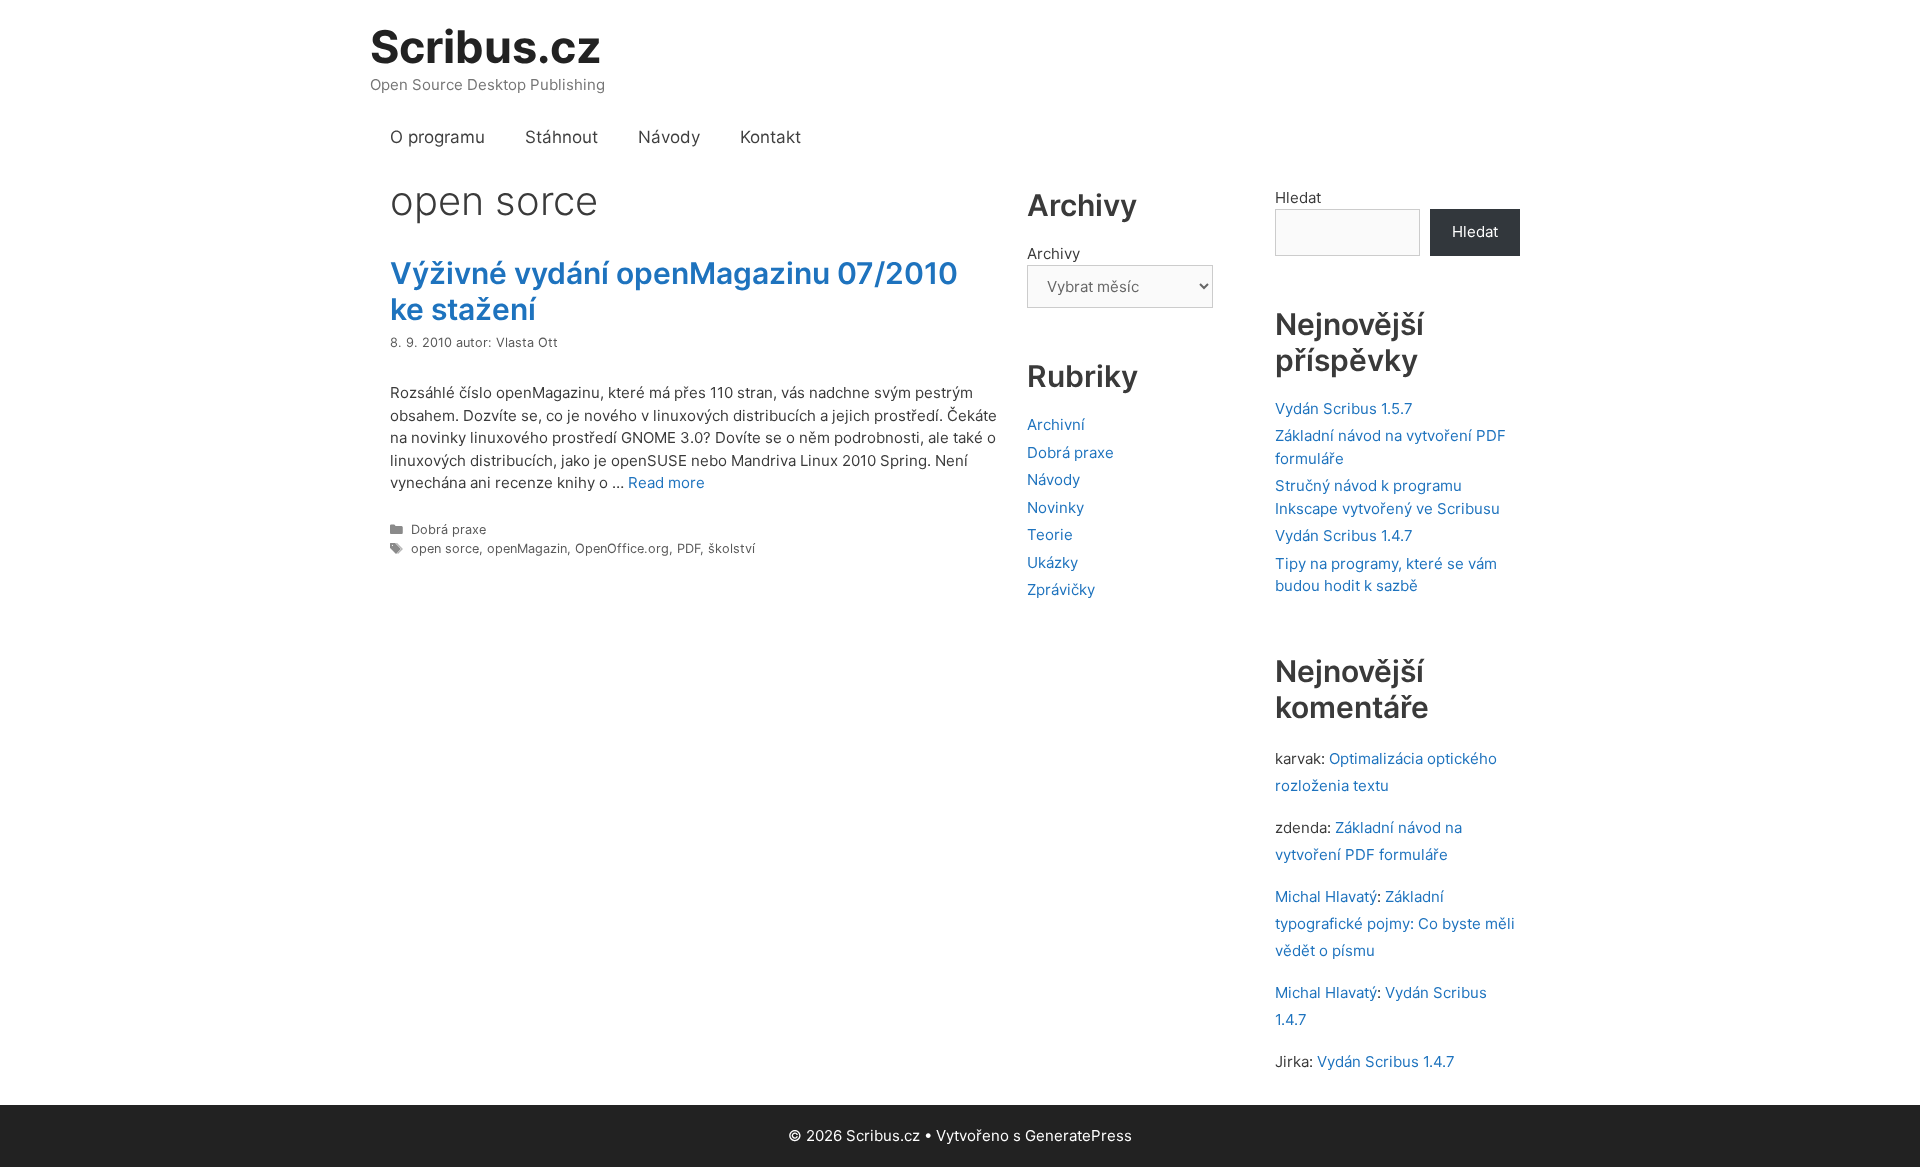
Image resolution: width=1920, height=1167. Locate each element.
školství (731, 548)
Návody (669, 137)
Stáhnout (561, 137)
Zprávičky (1061, 589)
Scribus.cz (486, 46)
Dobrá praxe (448, 529)
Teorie (1050, 534)
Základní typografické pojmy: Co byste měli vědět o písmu (1395, 923)
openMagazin (527, 548)
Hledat (1298, 197)
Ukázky (1052, 562)
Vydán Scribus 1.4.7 (1344, 535)
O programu (437, 137)
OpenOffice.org (622, 548)
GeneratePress (1078, 1135)
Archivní (1056, 424)
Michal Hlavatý (1326, 896)
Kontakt (770, 137)
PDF (688, 548)
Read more (666, 482)
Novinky (1055, 507)
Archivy (1053, 253)
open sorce (445, 548)
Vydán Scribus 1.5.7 (1344, 408)
